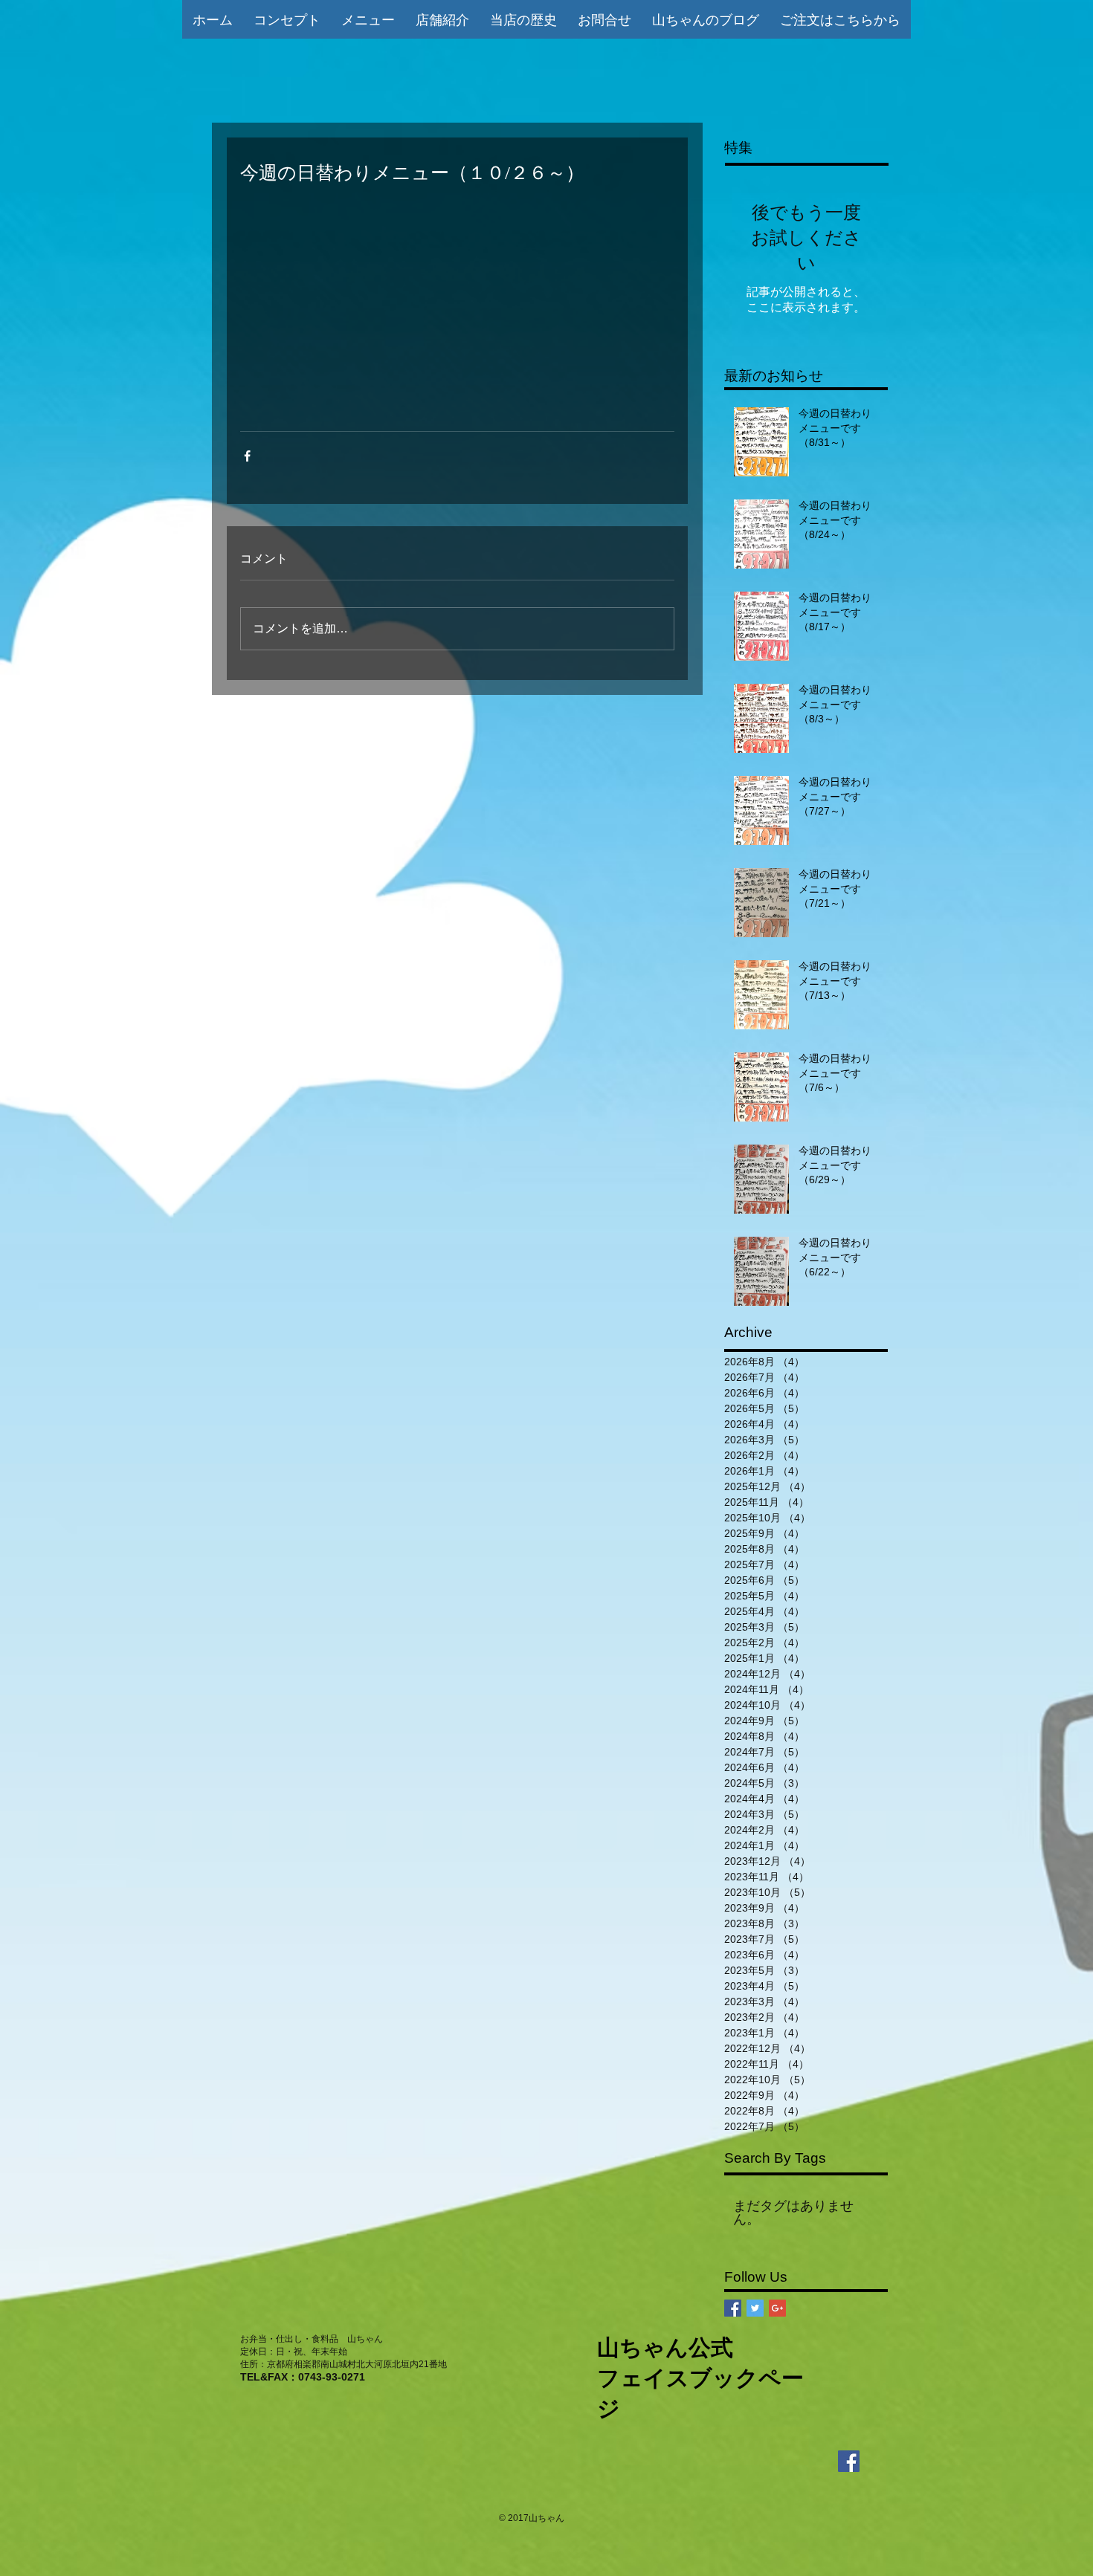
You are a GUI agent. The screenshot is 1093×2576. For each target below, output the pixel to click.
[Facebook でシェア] (247, 456)
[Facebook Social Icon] (733, 2308)
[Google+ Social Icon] (777, 2308)
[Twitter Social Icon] (755, 2308)
